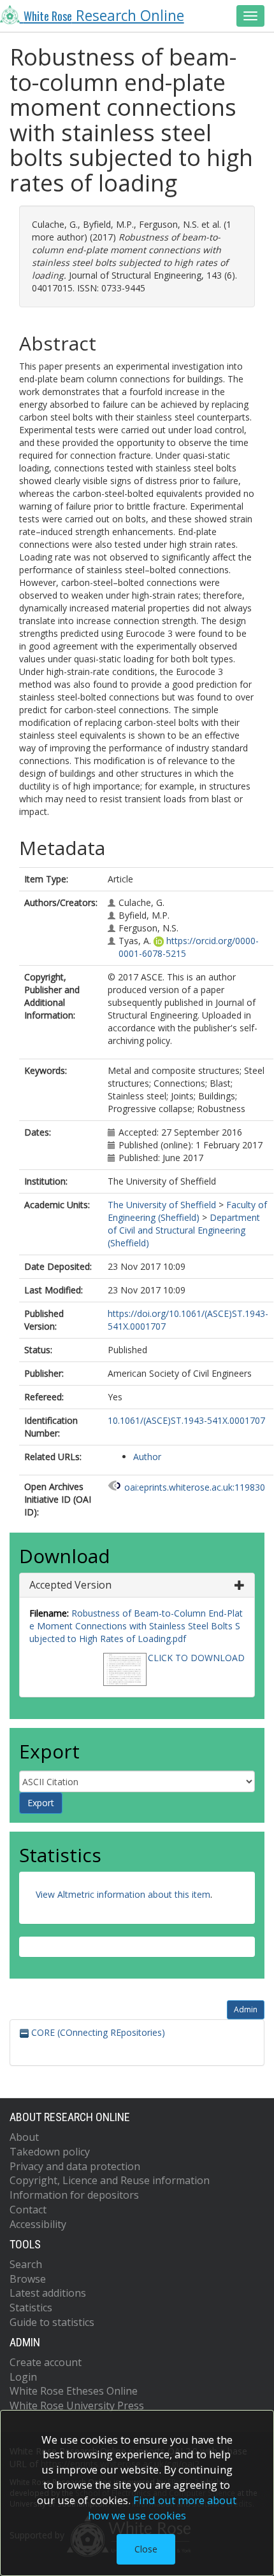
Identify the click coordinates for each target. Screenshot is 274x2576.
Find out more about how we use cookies (162, 2508)
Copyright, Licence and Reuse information (110, 2180)
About (24, 2137)
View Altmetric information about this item (123, 1894)
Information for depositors (74, 2195)
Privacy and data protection (75, 2166)
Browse (28, 2279)
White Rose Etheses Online (74, 2391)
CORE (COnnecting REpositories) (97, 2032)
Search (26, 2264)
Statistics (31, 2308)
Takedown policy (50, 2152)
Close (146, 2549)
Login (23, 2377)
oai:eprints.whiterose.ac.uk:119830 (195, 1487)
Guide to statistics (52, 2322)
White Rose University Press (77, 2405)
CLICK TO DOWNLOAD (196, 1658)
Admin (246, 2009)
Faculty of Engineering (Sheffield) (187, 1211)
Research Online (104, 16)
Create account (46, 2362)
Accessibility (38, 2224)
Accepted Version (70, 1585)
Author (147, 1457)
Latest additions (48, 2293)
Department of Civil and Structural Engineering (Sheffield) (184, 1230)
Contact (28, 2210)
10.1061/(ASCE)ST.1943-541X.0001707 (186, 1420)
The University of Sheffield (162, 1205)
